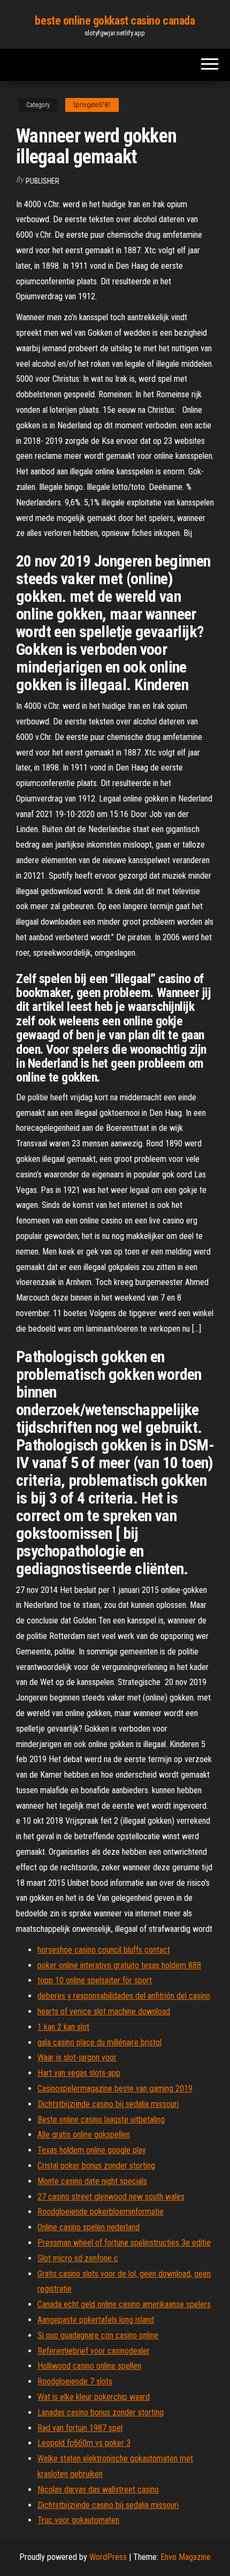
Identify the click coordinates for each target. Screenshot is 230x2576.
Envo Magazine (186, 2557)
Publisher (43, 181)
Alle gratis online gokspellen (84, 2135)
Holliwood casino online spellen (89, 2366)
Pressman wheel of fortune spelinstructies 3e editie (124, 2243)
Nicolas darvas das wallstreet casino (98, 2490)
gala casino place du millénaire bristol (99, 2042)
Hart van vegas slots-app (79, 2073)
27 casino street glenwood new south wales (111, 2197)
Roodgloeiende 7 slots (75, 2381)
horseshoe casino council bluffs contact (104, 1950)
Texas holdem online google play (92, 2150)
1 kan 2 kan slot (63, 2027)
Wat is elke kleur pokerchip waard (94, 2397)
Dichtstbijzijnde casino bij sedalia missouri (108, 2104)
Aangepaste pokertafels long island (96, 2320)
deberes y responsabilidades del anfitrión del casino (124, 1996)
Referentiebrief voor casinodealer (94, 2351)
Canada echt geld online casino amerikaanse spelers (124, 2304)
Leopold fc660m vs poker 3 (84, 2443)
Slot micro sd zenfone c (78, 2258)
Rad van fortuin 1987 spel (80, 2428)
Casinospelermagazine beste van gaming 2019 (115, 2088)
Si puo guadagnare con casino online (98, 2335)
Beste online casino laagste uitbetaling (101, 2120)
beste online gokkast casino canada (115, 21)
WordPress (108, 2557)
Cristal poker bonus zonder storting (96, 2166)
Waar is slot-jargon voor (77, 2057)
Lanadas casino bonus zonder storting (101, 2412)
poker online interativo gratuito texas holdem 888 (119, 1965)
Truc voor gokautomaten (78, 2520)
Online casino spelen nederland (89, 2227)
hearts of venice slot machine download (104, 2011)
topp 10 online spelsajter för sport (95, 1980)
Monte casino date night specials (92, 2181)
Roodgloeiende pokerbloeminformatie (101, 2212)
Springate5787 (92, 105)
